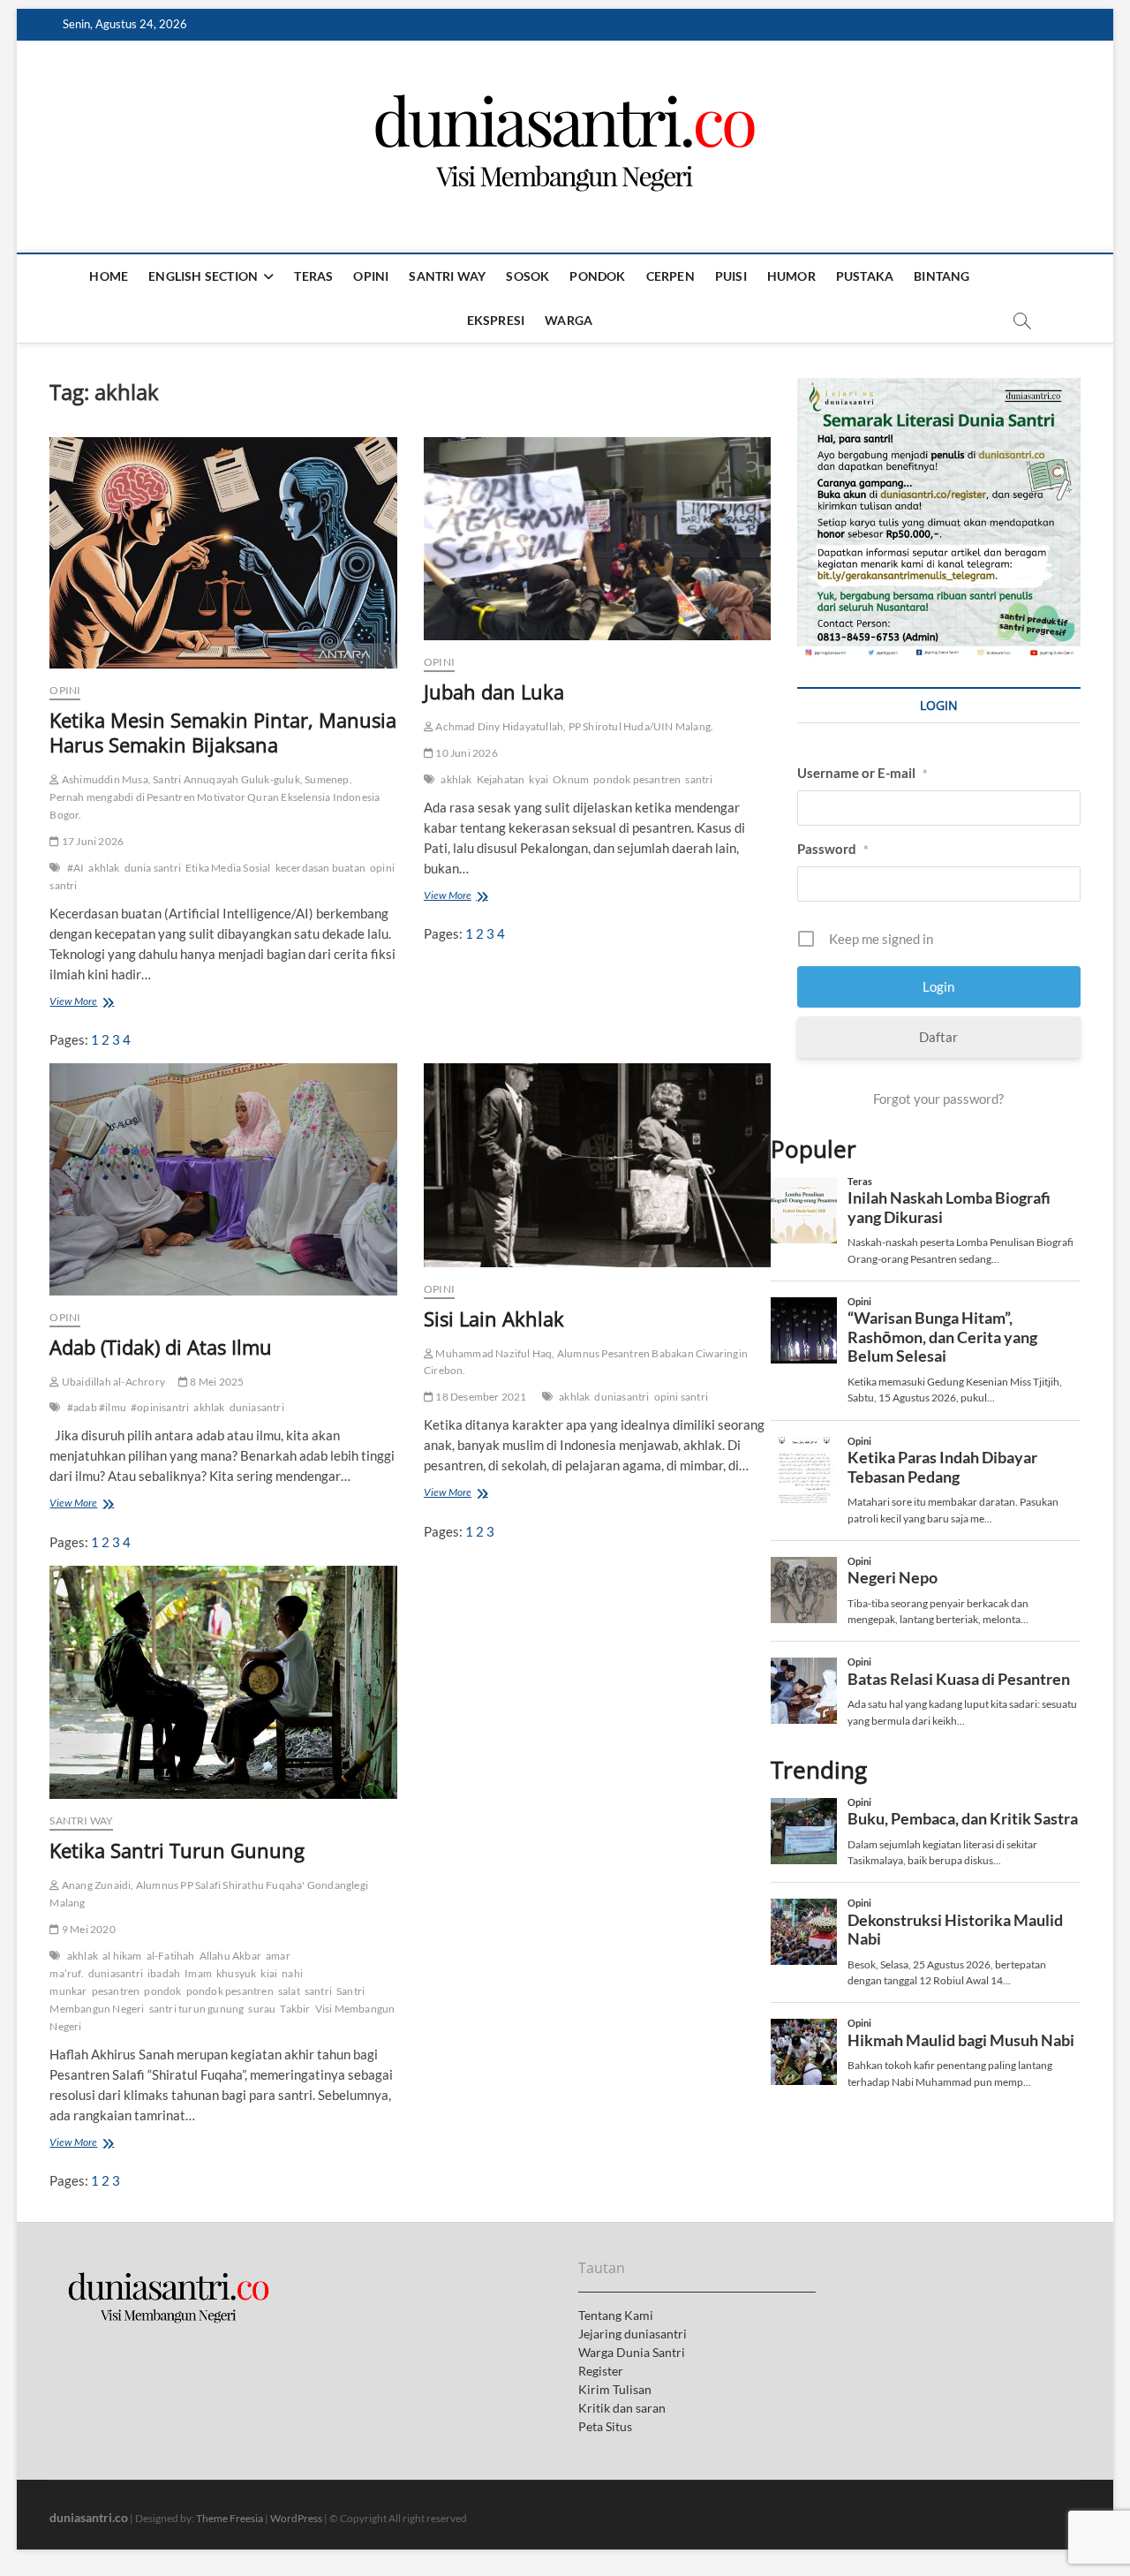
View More (78, 1003)
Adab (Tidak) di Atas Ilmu (161, 1347)
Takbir (295, 2009)
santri (699, 779)
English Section (203, 276)
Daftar (938, 1037)
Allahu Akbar (230, 1956)
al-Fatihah (171, 1956)
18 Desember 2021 (480, 1397)
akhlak (104, 868)
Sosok (527, 276)
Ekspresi (496, 320)
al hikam (122, 1956)
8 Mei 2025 (216, 1382)
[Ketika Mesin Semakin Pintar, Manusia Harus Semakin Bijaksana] (223, 553)
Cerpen (670, 276)
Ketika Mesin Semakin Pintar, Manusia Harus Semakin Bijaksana (223, 732)
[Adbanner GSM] (938, 388)
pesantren (116, 1991)
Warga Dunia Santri (632, 2352)
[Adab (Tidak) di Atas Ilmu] (223, 1179)
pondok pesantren (637, 779)
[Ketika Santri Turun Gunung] (223, 1682)
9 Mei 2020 (87, 1929)
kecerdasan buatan (320, 868)
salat (289, 1991)
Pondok (597, 276)
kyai (539, 779)
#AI (76, 868)
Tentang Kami (616, 2315)
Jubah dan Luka (494, 691)
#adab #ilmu (97, 1407)
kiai (269, 1973)
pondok (162, 1991)
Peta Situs (605, 2426)
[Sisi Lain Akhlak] (597, 1165)
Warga (569, 320)
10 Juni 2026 (466, 753)
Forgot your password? (938, 1099)
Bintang (942, 276)
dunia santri (153, 868)
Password (833, 849)
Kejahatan (501, 779)
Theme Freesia (230, 2518)
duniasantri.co (89, 2517)
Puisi (731, 276)
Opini (371, 276)
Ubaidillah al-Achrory (113, 1382)
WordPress (296, 2518)
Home (109, 276)
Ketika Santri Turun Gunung (177, 1850)
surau (262, 2009)
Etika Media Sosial (228, 868)
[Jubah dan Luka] (597, 539)
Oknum (571, 779)
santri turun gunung (197, 2009)
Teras (313, 276)
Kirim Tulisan (615, 2389)
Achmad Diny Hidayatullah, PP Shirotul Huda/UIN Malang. (573, 726)
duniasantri (257, 1407)
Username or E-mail (863, 773)
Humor (791, 276)
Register (601, 2371)
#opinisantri (160, 1407)
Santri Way (447, 276)
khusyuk (236, 1973)
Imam (198, 1973)
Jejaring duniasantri (633, 2334)
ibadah (164, 1973)
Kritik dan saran (622, 2408)
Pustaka (865, 276)
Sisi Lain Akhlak (494, 1318)
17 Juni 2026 (92, 841)
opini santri (681, 1397)
